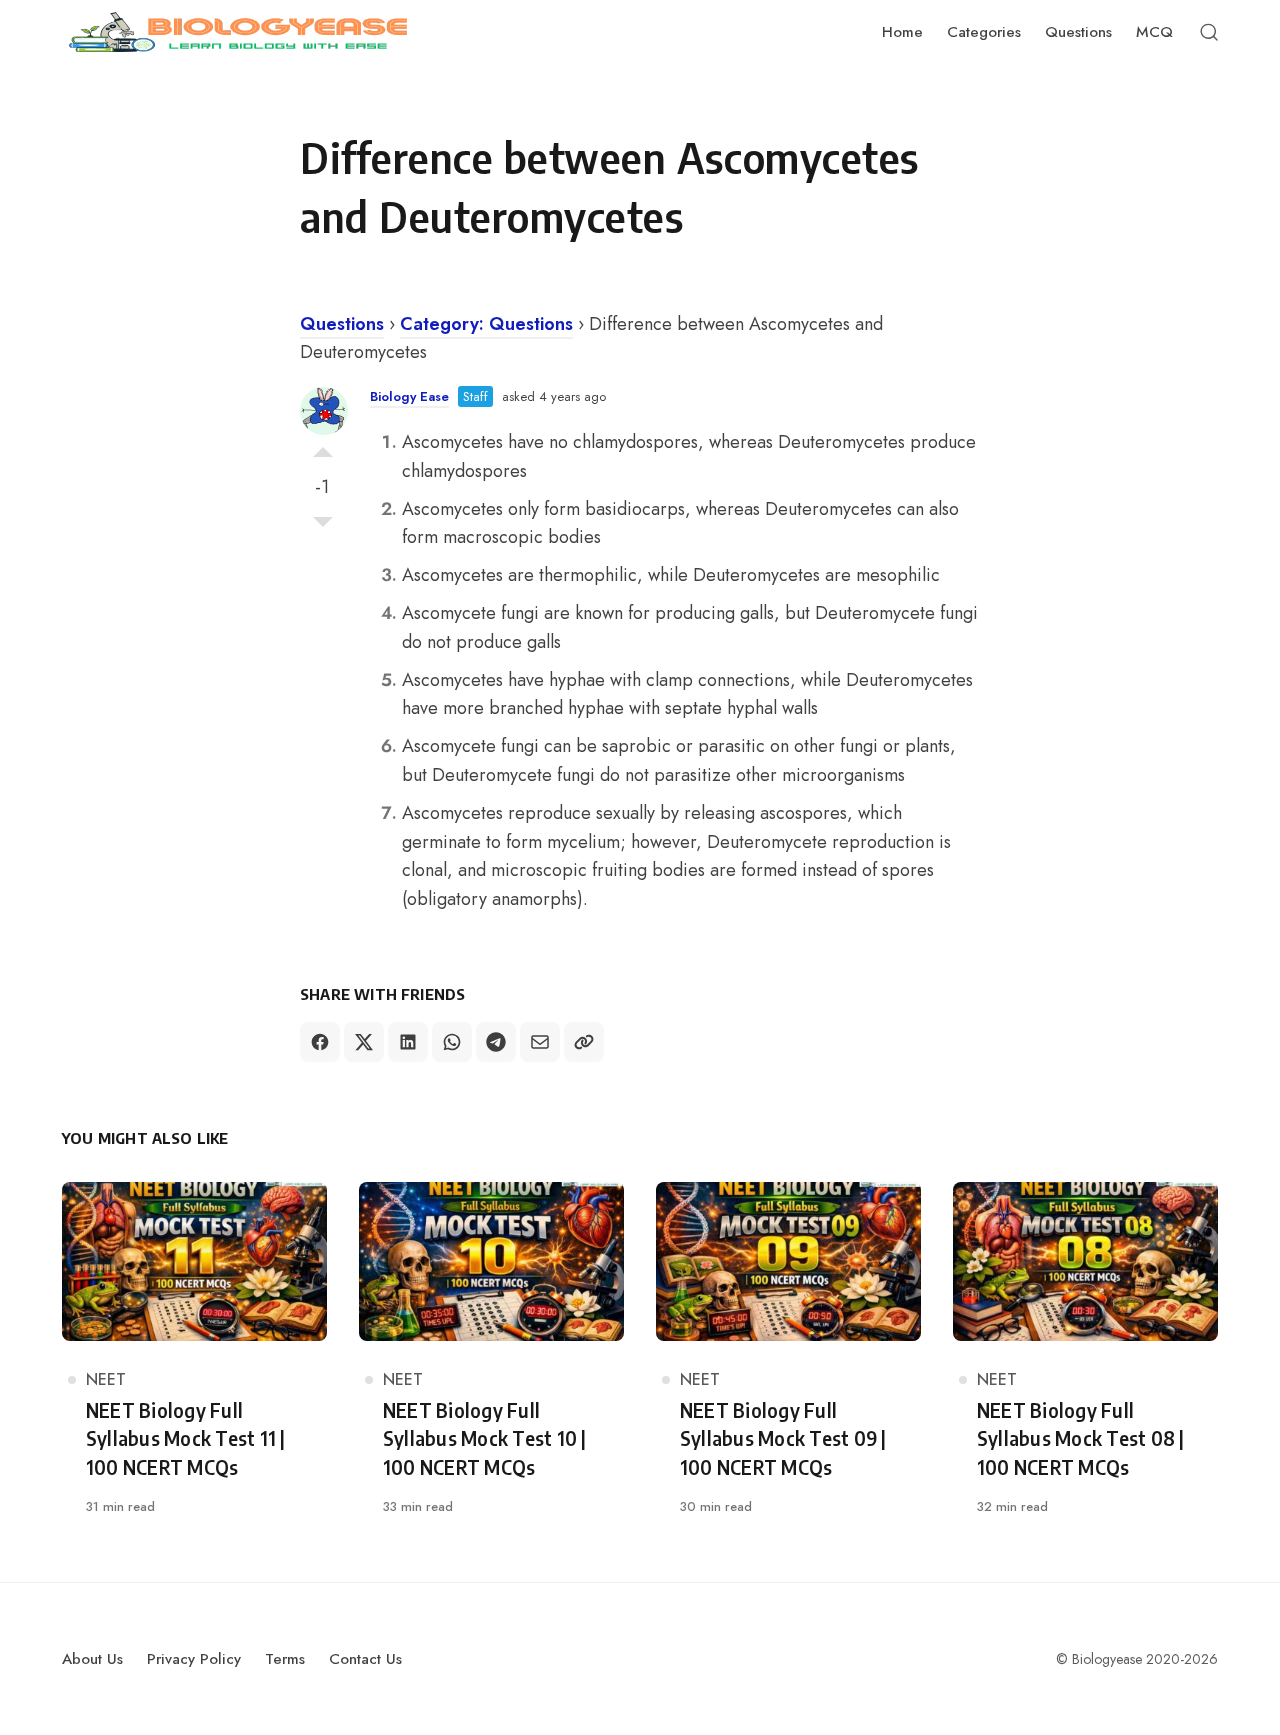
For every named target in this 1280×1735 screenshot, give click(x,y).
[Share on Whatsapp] (452, 1042)
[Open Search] (1209, 32)
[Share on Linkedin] (408, 1042)
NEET (106, 1379)
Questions (342, 324)
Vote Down (323, 527)
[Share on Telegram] (496, 1042)
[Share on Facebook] (320, 1042)
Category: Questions (486, 324)
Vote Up (323, 447)
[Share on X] (364, 1042)
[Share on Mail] (540, 1042)
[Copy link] (584, 1042)
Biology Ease (409, 396)
